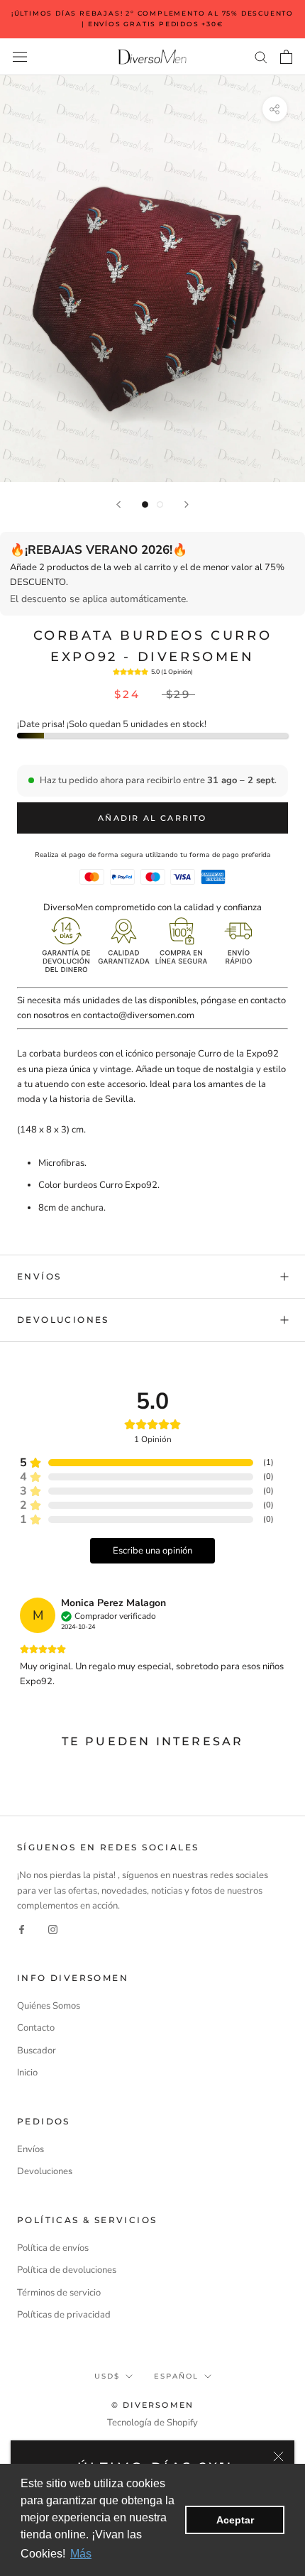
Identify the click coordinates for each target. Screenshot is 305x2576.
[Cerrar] (278, 2456)
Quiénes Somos (49, 2006)
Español (176, 2376)
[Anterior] (118, 504)
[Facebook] (22, 1930)
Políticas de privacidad (64, 2315)
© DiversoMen (152, 2405)
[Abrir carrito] (286, 57)
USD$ (107, 2376)
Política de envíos (53, 2248)
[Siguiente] (187, 504)
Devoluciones (63, 1320)
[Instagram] (53, 1930)
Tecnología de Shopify (152, 2423)
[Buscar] (261, 56)
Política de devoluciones (67, 2270)
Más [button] (81, 2554)
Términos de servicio (59, 2293)
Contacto (36, 2028)
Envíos (39, 1276)
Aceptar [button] (235, 2520)
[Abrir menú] (20, 57)
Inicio (27, 2073)
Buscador (37, 2051)
